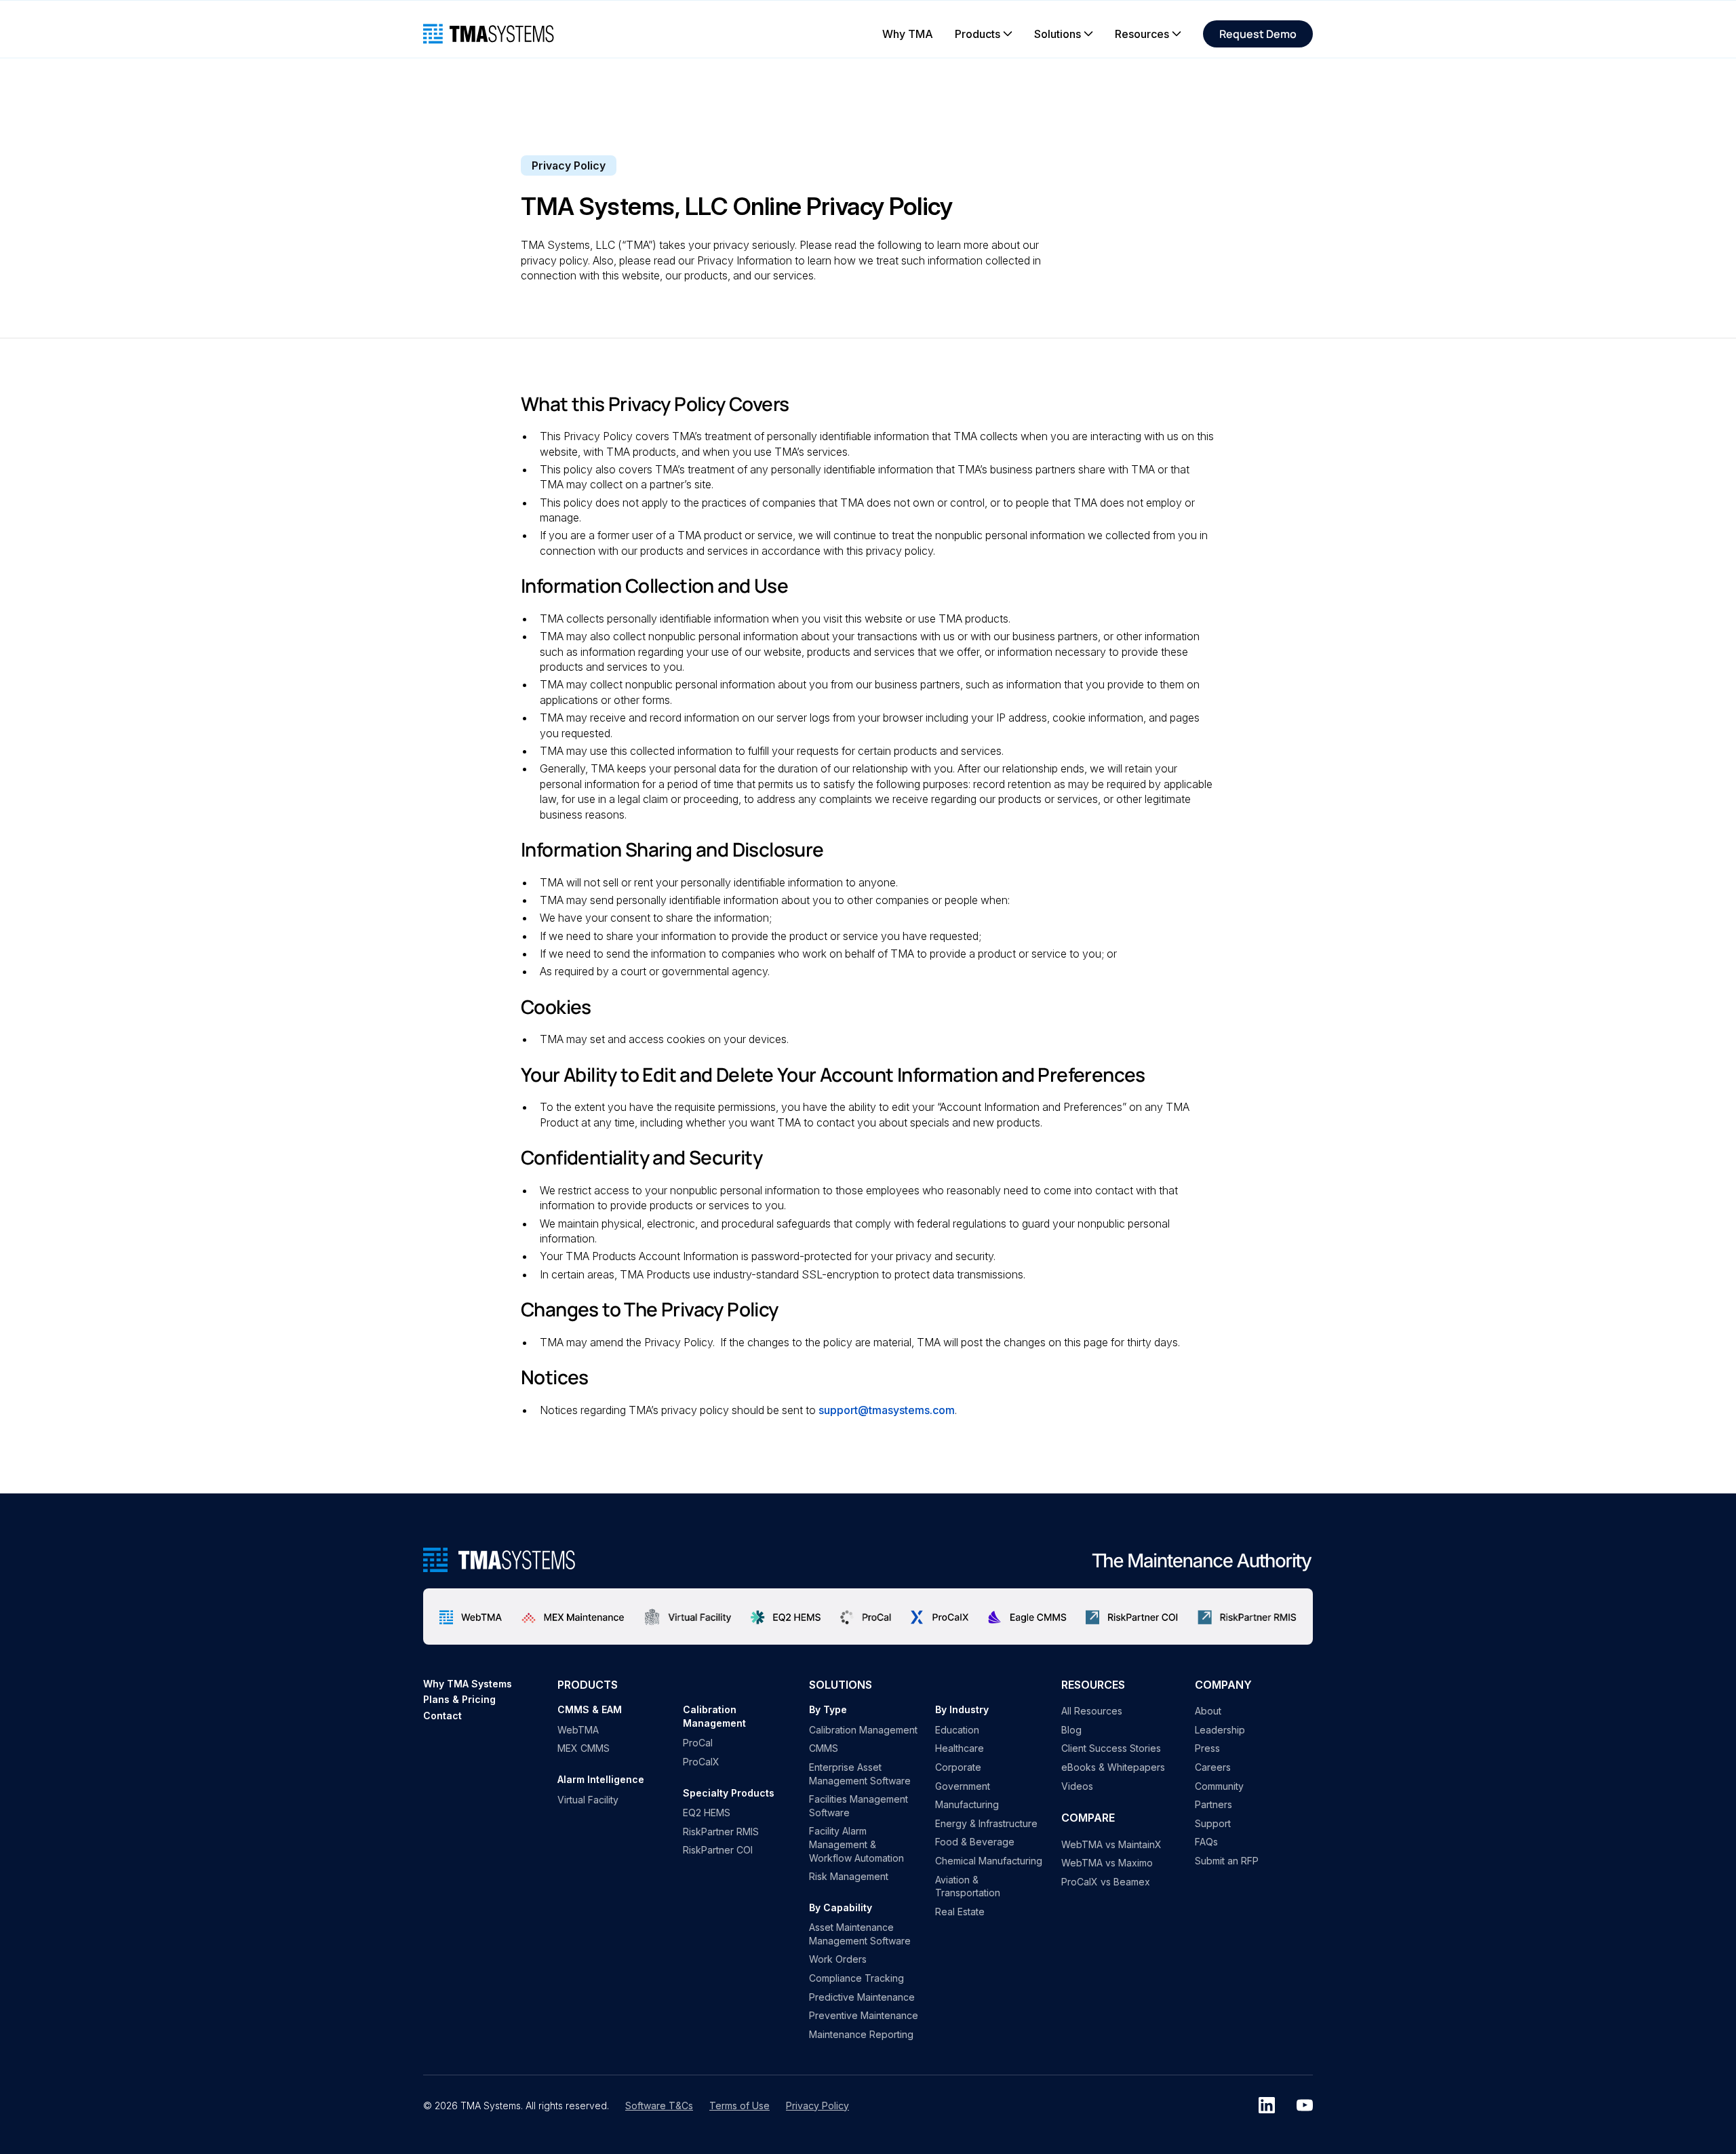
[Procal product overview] (866, 1616)
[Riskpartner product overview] (1132, 1616)
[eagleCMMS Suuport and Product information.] (1027, 1616)
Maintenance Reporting (861, 2034)
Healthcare (960, 1748)
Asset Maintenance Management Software (860, 1934)
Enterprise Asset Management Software (860, 1774)
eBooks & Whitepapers (1113, 1767)
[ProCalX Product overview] (940, 1617)
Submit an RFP (1227, 1861)
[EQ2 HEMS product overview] (786, 1616)
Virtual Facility (588, 1800)
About (1208, 1711)
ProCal (698, 1743)
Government (963, 1786)
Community (1219, 1786)
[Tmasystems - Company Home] (499, 1560)
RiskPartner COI (718, 1850)
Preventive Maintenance (864, 2015)
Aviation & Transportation (968, 1886)
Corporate (958, 1767)
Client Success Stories (1111, 1748)
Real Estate (960, 1912)
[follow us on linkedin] (1267, 2105)
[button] (984, 34)
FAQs (1206, 1842)
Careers (1213, 1767)
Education (957, 1730)
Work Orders (838, 1959)
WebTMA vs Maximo (1107, 1863)
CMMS (824, 1748)
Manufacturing (967, 1804)
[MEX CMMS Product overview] (573, 1616)
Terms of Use (739, 2106)
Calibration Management (863, 1730)
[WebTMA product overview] (471, 1616)
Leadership (1220, 1730)
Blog (1071, 1730)
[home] (489, 34)
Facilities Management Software (859, 1806)
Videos (1077, 1786)
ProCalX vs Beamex (1106, 1882)
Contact (442, 1716)
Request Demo (1258, 34)
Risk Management (849, 1876)
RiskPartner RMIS (721, 1832)
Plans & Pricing (459, 1699)
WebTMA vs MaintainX (1111, 1844)
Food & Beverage (975, 1842)
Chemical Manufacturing (989, 1861)
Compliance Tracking (856, 1978)
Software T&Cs (659, 2106)
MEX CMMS (584, 1748)
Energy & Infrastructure (986, 1823)
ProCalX (701, 1762)
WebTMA (578, 1730)
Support (1213, 1823)
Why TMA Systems (468, 1684)
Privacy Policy (817, 2106)
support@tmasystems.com (887, 1410)
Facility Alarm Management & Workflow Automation (856, 1844)
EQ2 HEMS (707, 1813)
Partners (1214, 1804)
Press (1207, 1748)
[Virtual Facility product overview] (688, 1616)
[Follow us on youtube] (1305, 2105)
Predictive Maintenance (862, 1997)
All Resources (1092, 1711)
